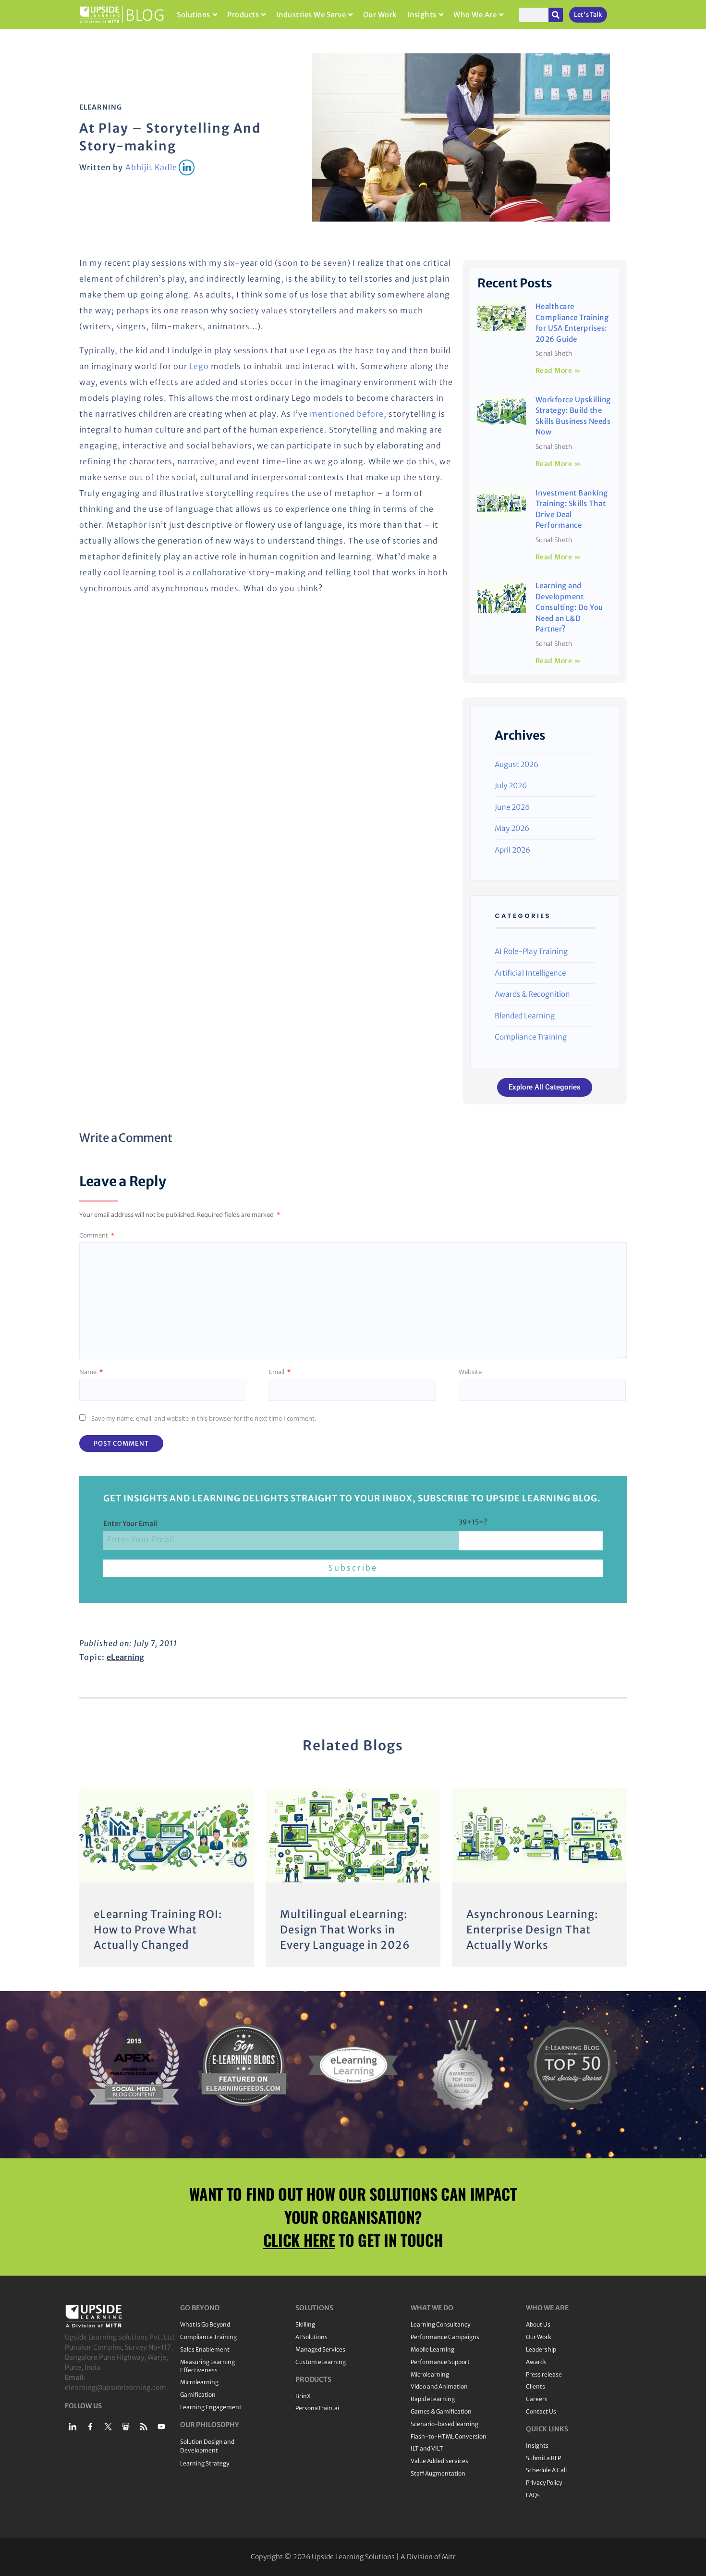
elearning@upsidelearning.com (116, 2388)
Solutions (194, 15)
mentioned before (347, 414)
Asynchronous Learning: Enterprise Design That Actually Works (532, 1930)
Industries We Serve (311, 15)
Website (470, 1372)
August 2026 (517, 764)
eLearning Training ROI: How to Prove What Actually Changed (158, 1930)
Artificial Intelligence (530, 973)
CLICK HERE (299, 2240)
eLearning (101, 107)
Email (280, 1372)
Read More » (558, 371)
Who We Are (475, 15)
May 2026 (512, 828)
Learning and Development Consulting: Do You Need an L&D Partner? (569, 607)
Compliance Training (531, 1037)
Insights (422, 15)
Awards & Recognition (532, 994)
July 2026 (511, 786)
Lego (199, 366)
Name (91, 1372)
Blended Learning (525, 1016)
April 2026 (512, 850)
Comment (97, 1235)
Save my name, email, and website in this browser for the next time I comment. (204, 1418)
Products (243, 15)
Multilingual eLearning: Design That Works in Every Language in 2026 (345, 1930)
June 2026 (512, 807)
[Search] (556, 15)
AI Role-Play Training (531, 951)
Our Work (380, 15)
